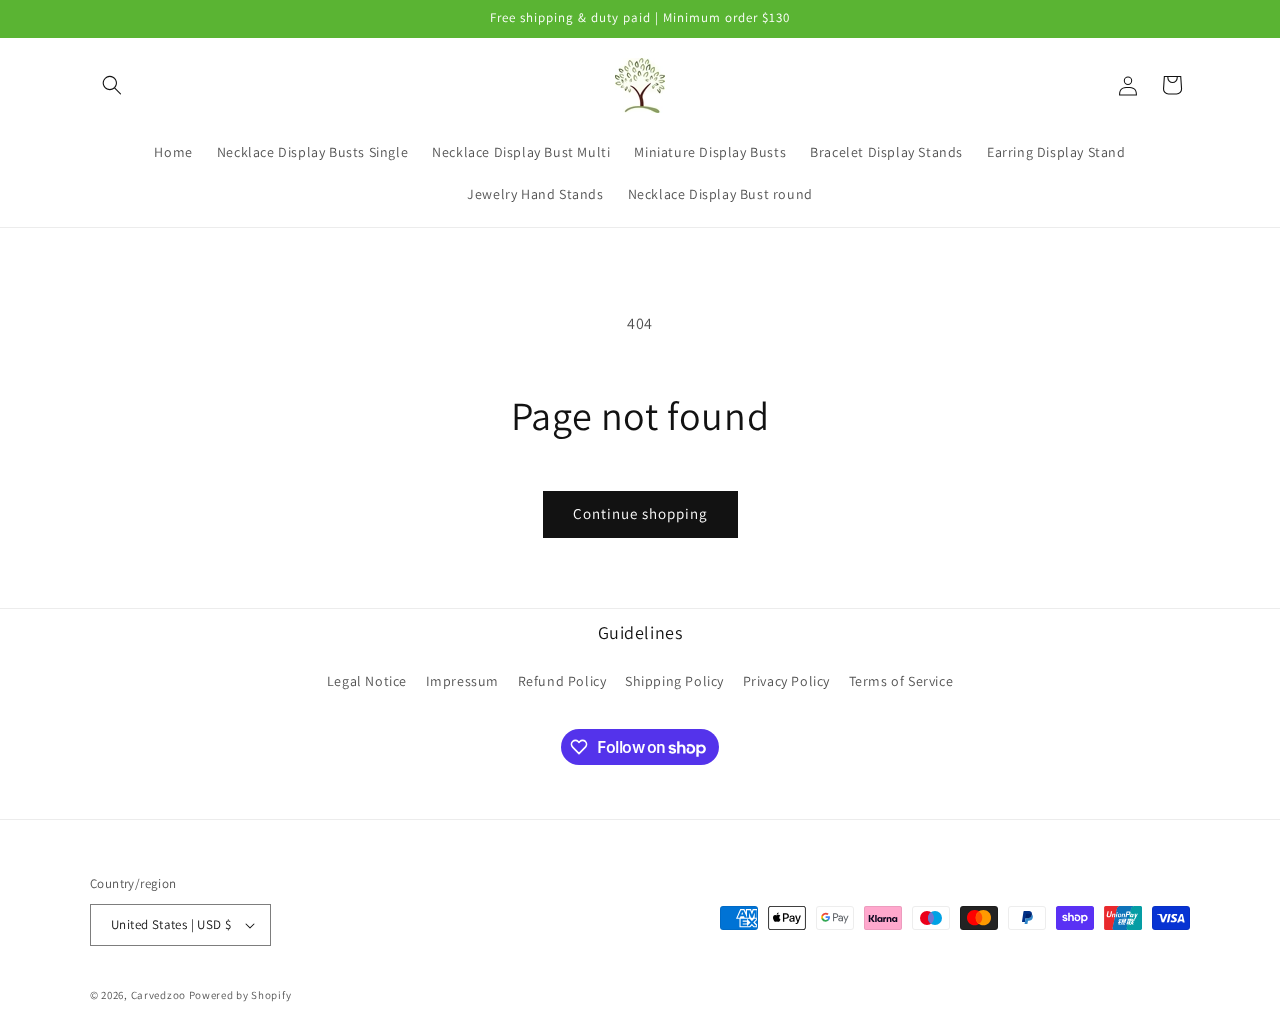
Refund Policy (562, 681)
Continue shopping (640, 513)
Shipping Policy (674, 681)
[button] (112, 85)
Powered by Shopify (240, 995)
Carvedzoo (158, 995)
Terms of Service (901, 681)
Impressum (462, 681)
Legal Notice (367, 681)
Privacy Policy (786, 681)
